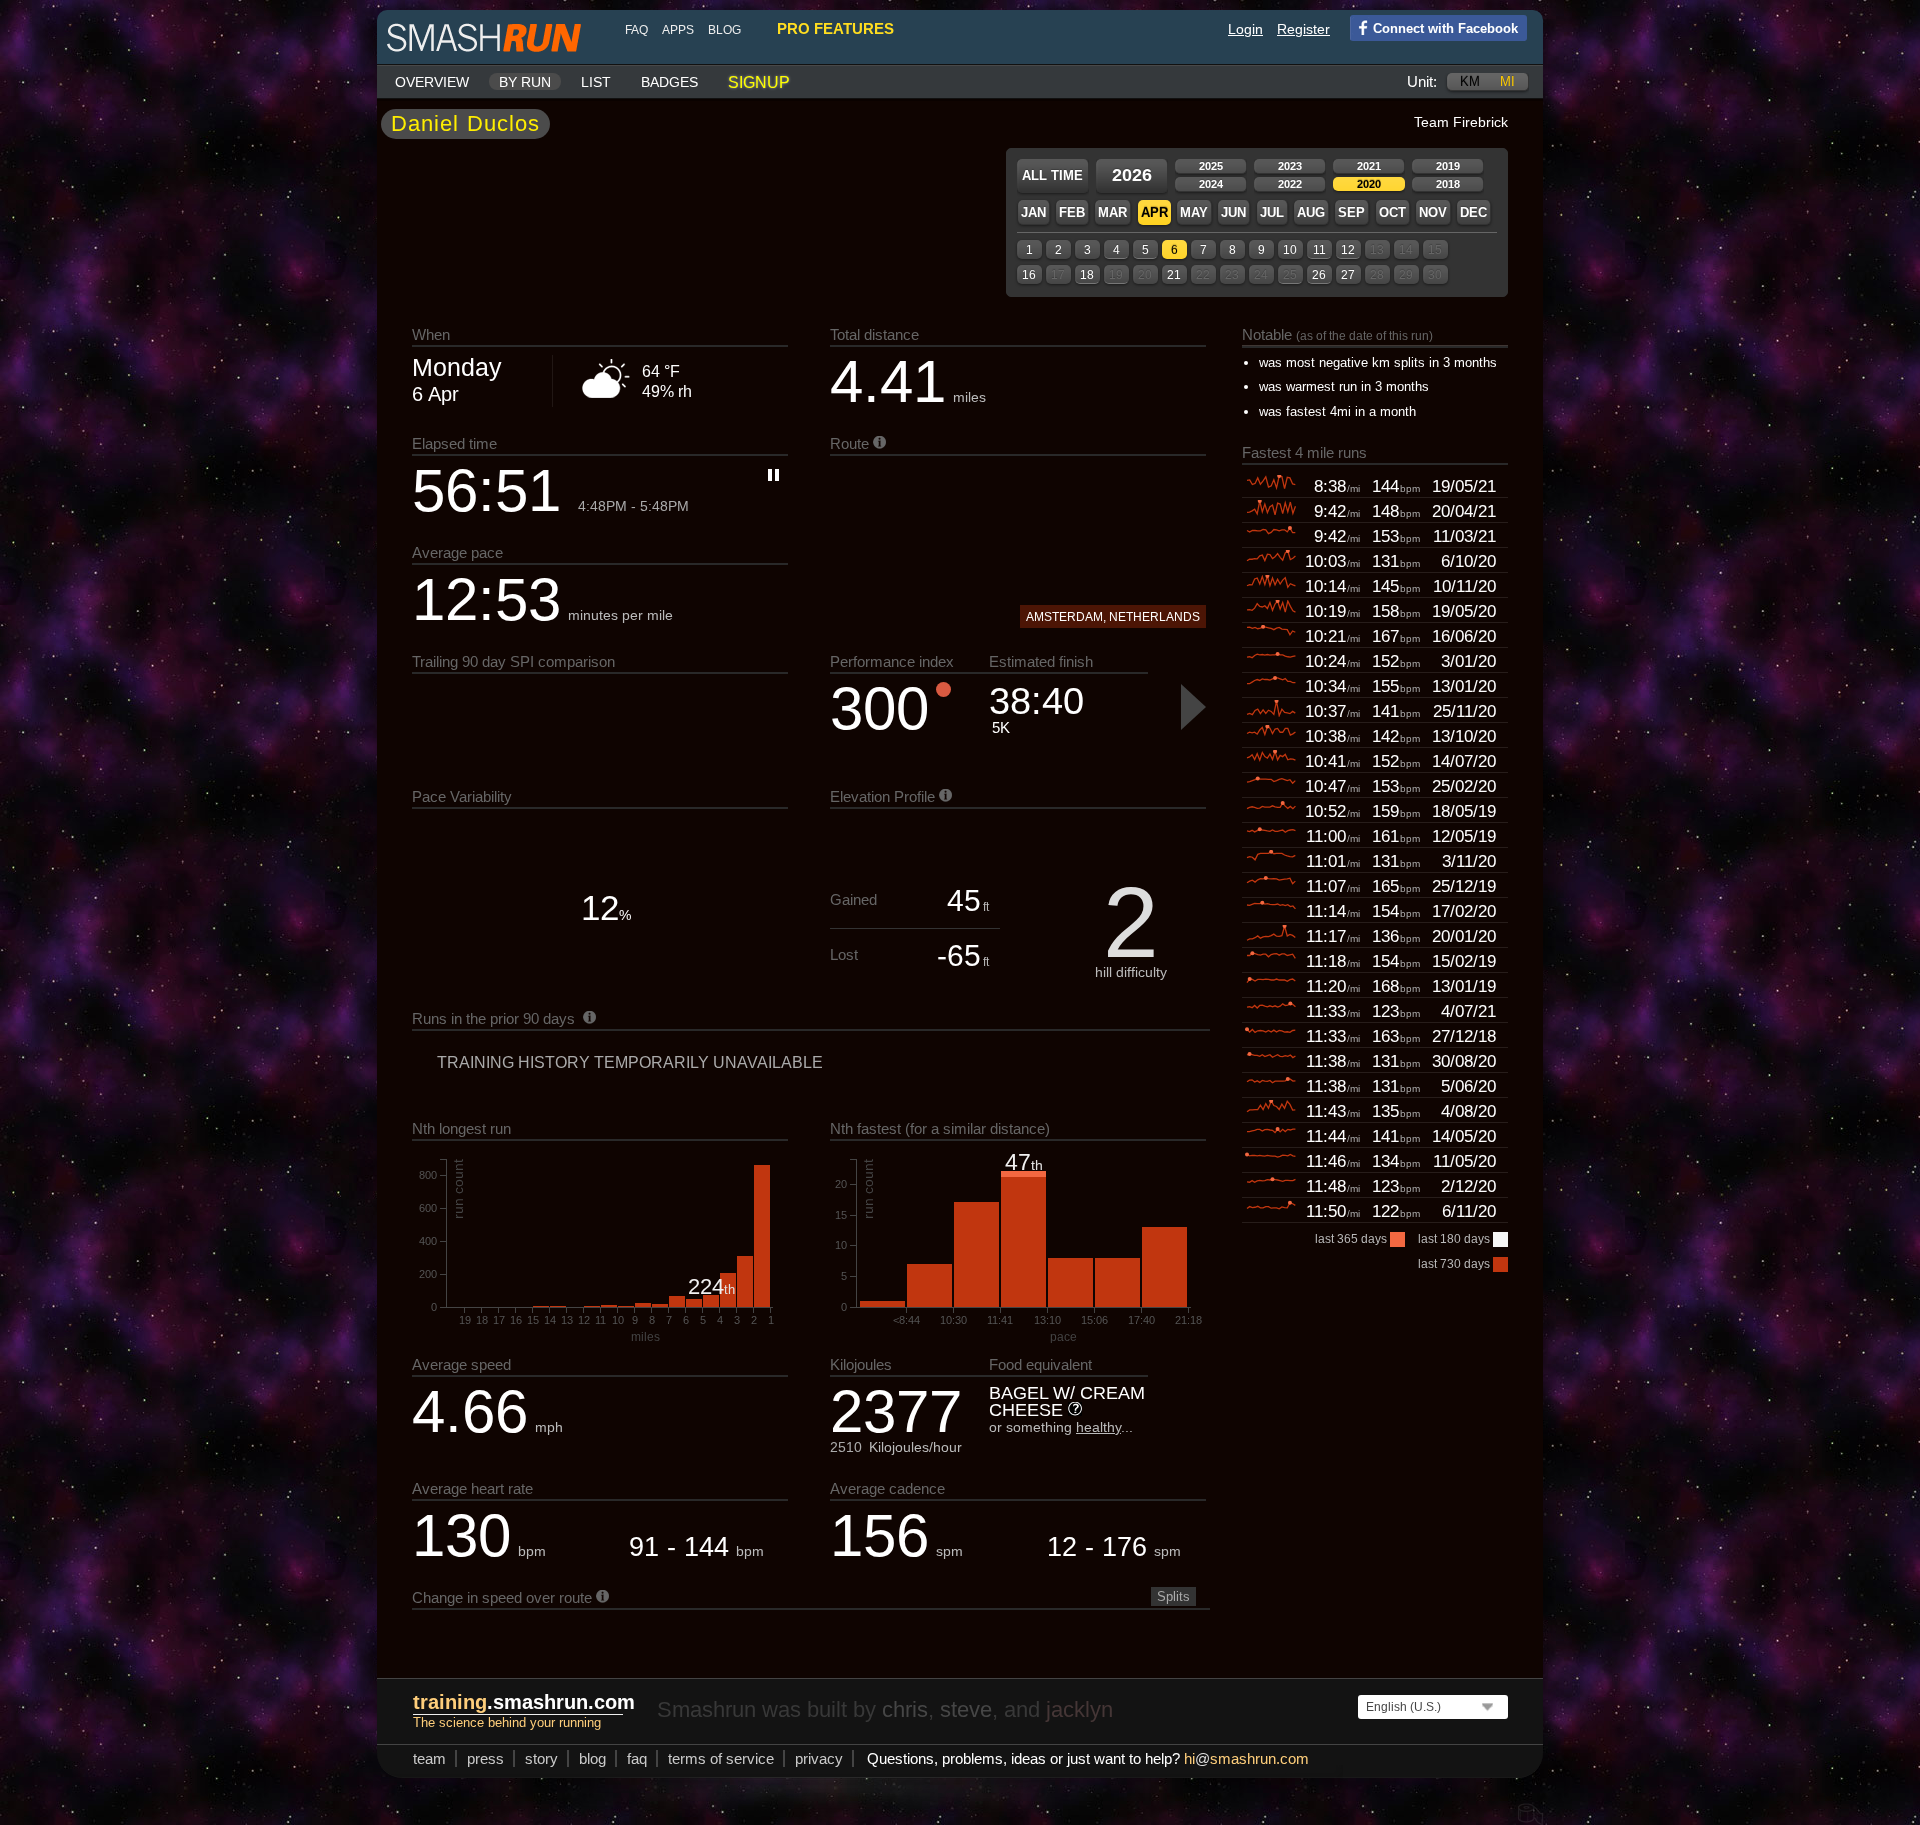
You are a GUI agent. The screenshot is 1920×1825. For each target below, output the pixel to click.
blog (724, 30)
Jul (1272, 212)
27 (1348, 275)
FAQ (636, 30)
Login (1245, 29)
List (596, 82)
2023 (1290, 166)
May (1194, 212)
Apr (1154, 212)
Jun (1233, 212)
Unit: (1422, 81)
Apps (678, 30)
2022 (1290, 184)
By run (525, 82)
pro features (835, 28)
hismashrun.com (1246, 1758)
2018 (1448, 184)
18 (1087, 275)
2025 (1211, 166)
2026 (1132, 175)
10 (1290, 250)
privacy (819, 1758)
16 (1029, 275)
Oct (1392, 212)
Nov (1433, 212)
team (429, 1758)
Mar (1112, 212)
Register (1303, 29)
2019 (1448, 166)
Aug (1311, 212)
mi (1507, 81)
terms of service (721, 1758)
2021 (1369, 166)
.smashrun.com (524, 1702)
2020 (1369, 184)
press (485, 1758)
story (541, 1758)
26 (1319, 275)
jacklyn (1079, 1709)
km (1470, 81)
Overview (432, 82)
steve (966, 1709)
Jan (1033, 212)
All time (1052, 175)
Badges (669, 82)
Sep (1351, 212)
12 (1348, 250)
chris (905, 1709)
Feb (1072, 212)
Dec (1473, 212)
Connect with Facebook (1445, 28)
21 (1174, 275)
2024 (1211, 184)
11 (1319, 250)
